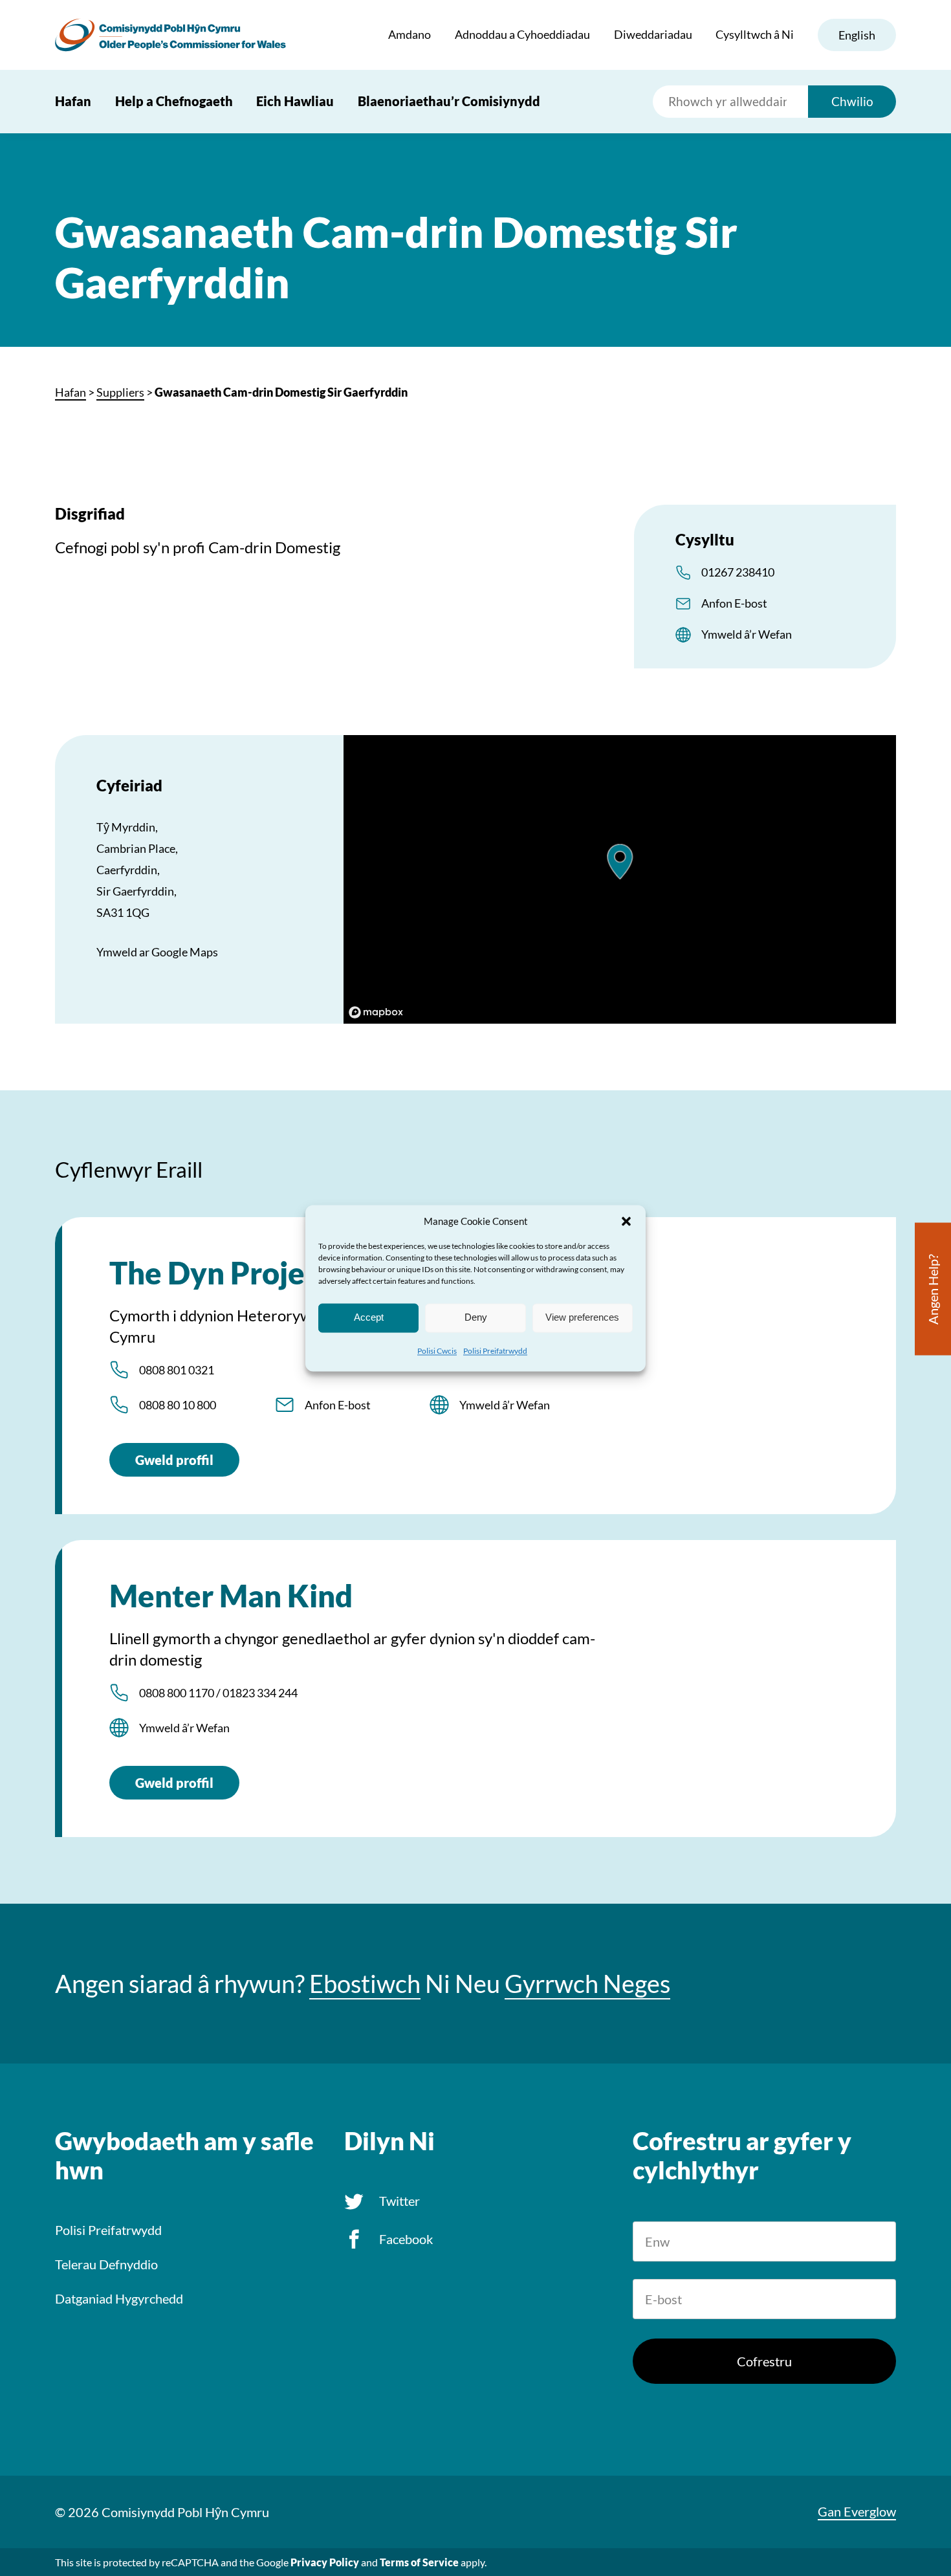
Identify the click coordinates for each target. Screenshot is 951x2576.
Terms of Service (419, 2562)
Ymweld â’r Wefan (747, 634)
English (857, 35)
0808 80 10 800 (178, 1405)
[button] (626, 1221)
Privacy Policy (325, 2562)
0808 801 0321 (177, 1370)
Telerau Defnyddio (106, 2264)
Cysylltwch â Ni (755, 34)
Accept (369, 1317)
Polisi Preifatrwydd (495, 1351)
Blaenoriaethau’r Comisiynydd (449, 101)
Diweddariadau (653, 34)
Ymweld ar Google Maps (157, 952)
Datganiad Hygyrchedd (119, 2298)
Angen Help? (933, 1289)
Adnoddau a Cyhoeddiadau (522, 34)
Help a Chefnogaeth (174, 101)
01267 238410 (738, 572)
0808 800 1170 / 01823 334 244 (218, 1693)
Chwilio (852, 101)
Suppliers (120, 392)
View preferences (582, 1317)
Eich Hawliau (295, 101)
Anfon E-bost (734, 603)
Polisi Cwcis (437, 1351)
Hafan (73, 101)
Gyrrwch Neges (587, 1984)
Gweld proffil (174, 1460)
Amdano (410, 34)
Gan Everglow (857, 2511)
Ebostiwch (365, 1984)
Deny (476, 1317)
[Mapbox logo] (376, 1012)
